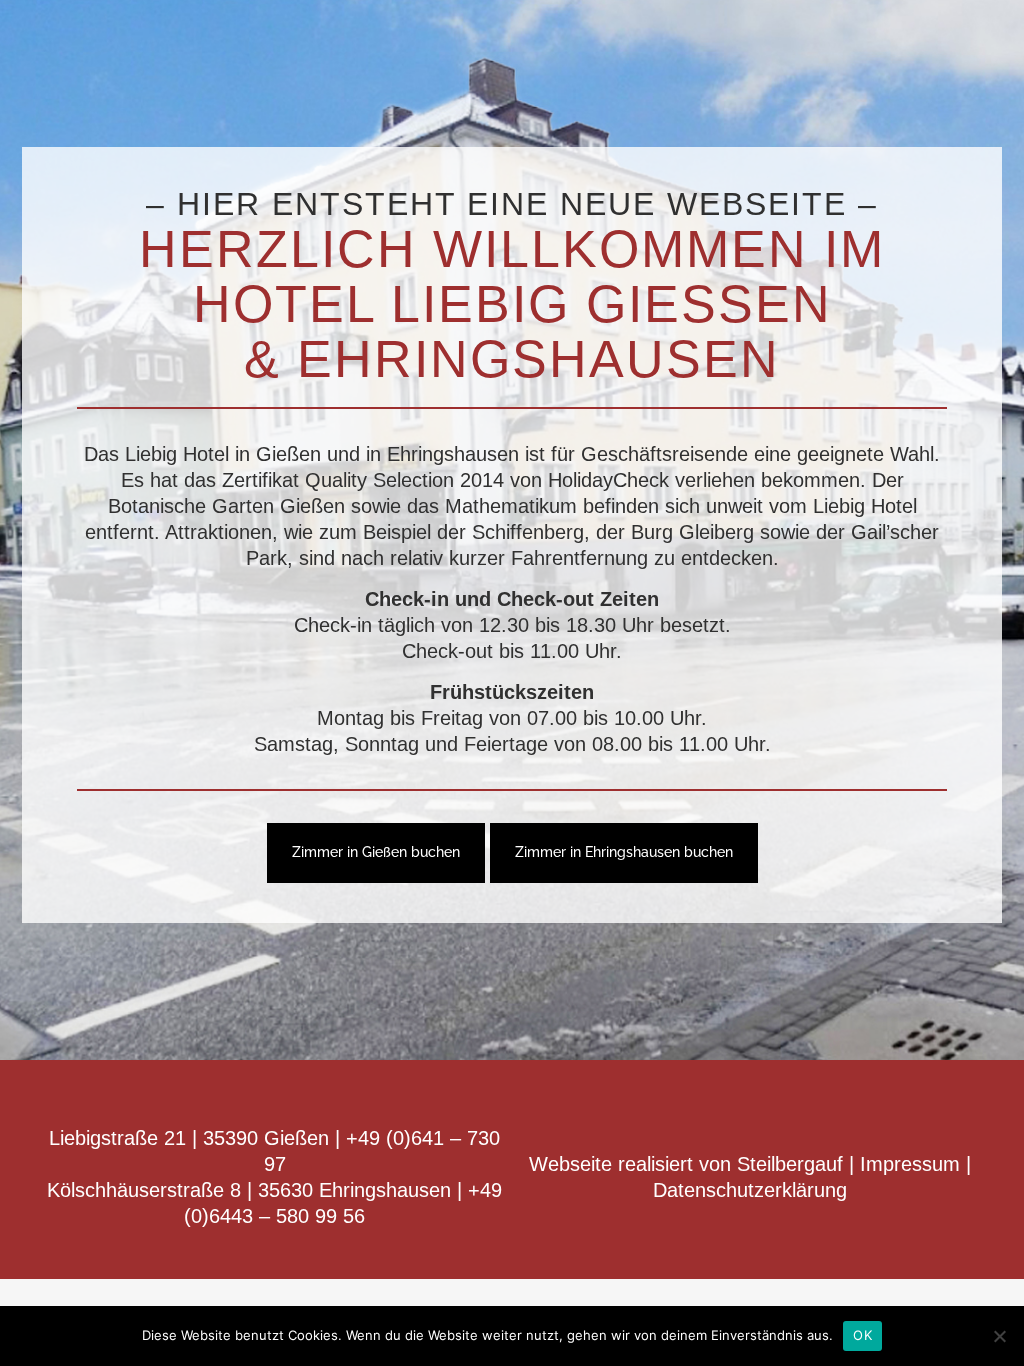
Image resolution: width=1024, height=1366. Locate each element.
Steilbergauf (793, 1164)
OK (862, 1335)
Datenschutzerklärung (750, 1190)
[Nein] (999, 1336)
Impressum (910, 1164)
